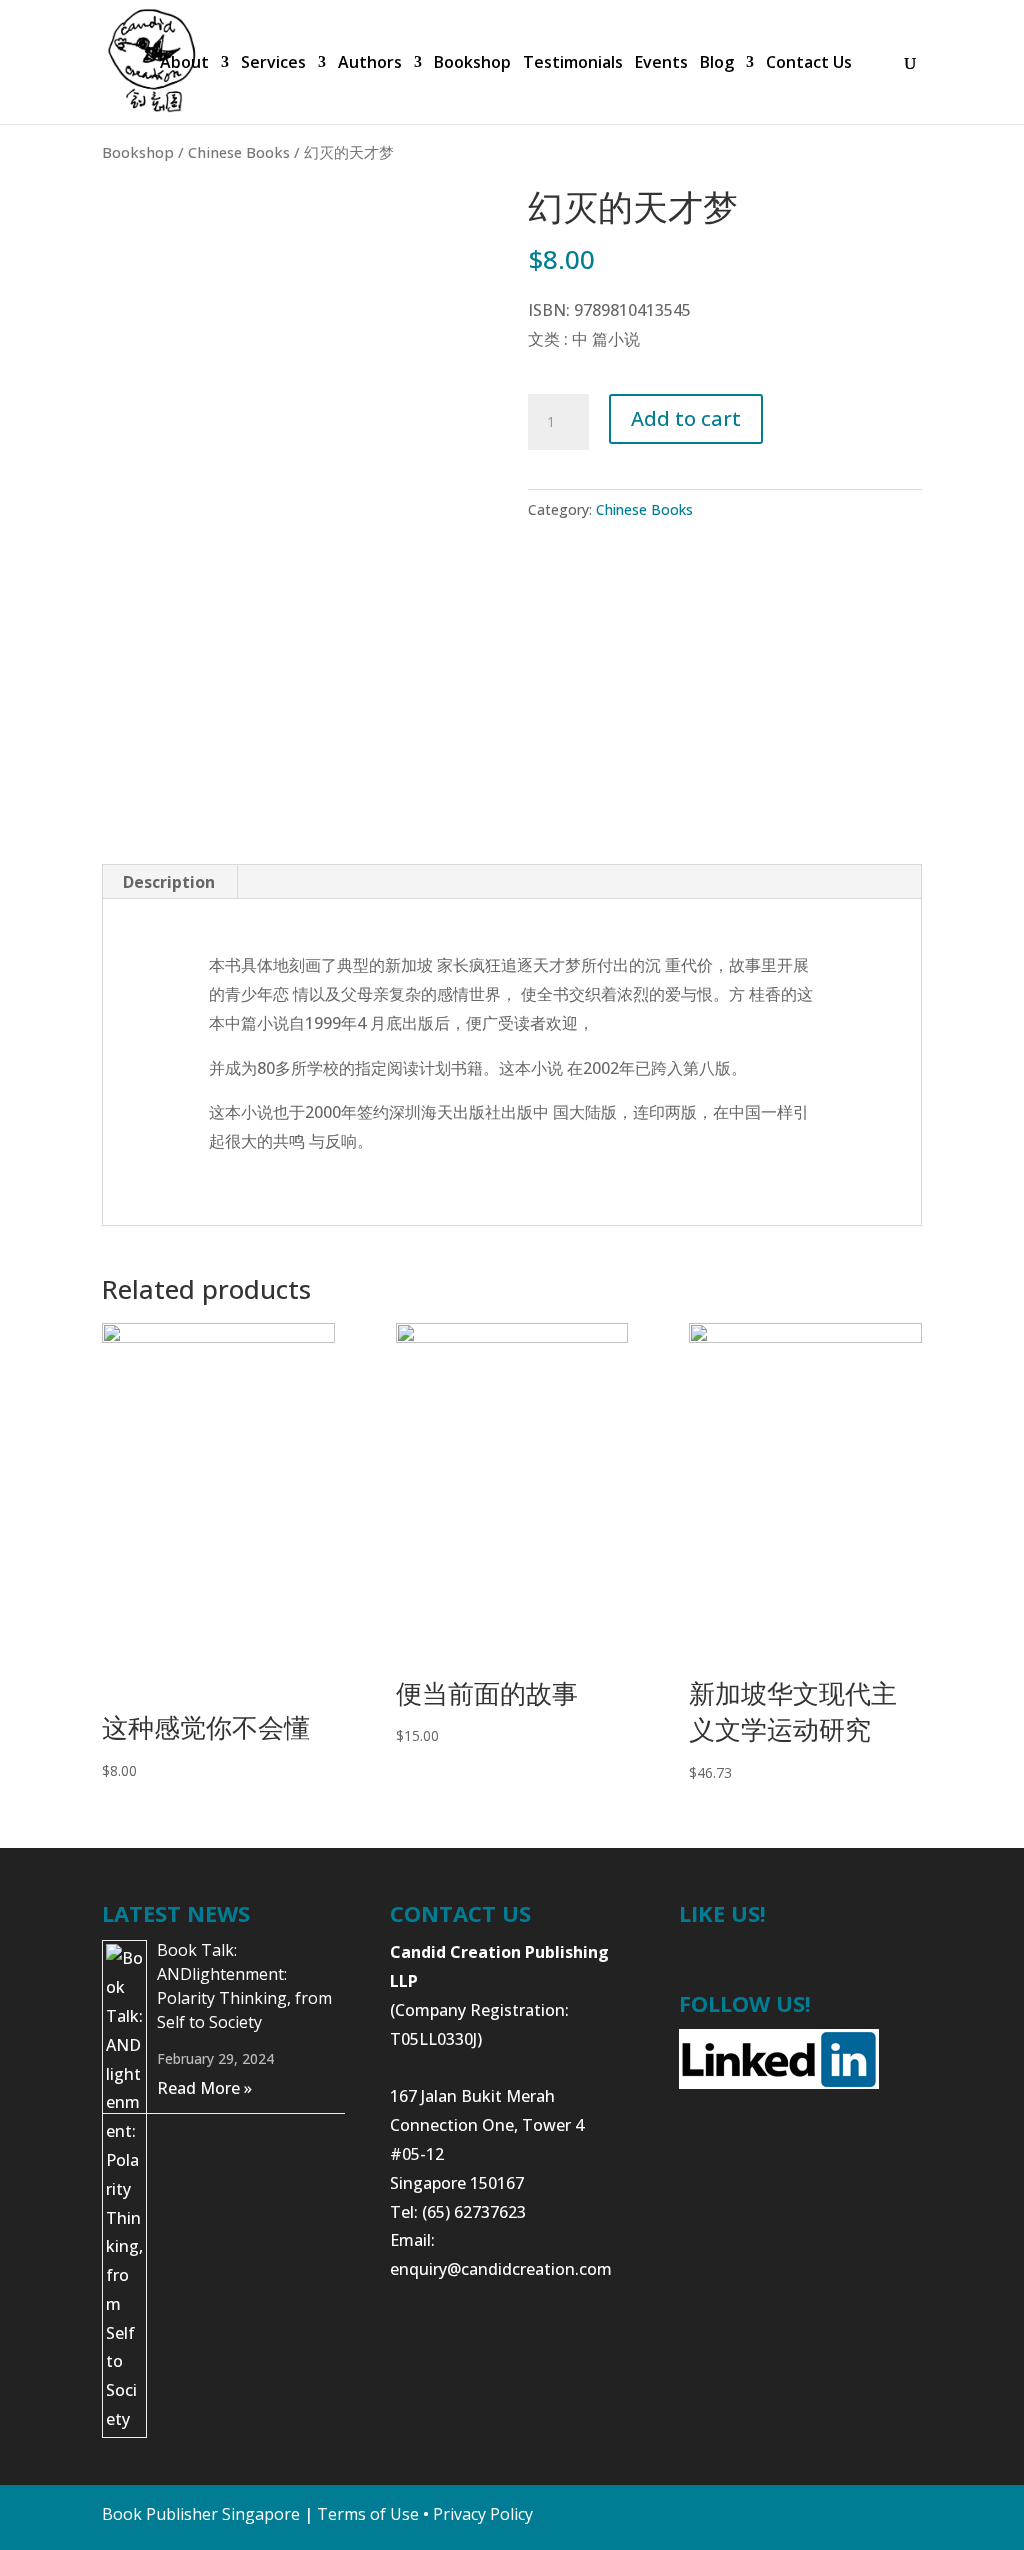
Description (169, 882)
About (184, 64)
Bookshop (472, 64)
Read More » (204, 2088)
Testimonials (573, 64)
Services (273, 64)
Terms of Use (368, 2514)
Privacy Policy (483, 2514)
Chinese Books (239, 152)
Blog (717, 64)
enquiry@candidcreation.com (501, 2269)
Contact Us (809, 64)
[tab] (169, 882)
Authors (370, 64)
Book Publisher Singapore (201, 2514)
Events (661, 64)
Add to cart (686, 418)
